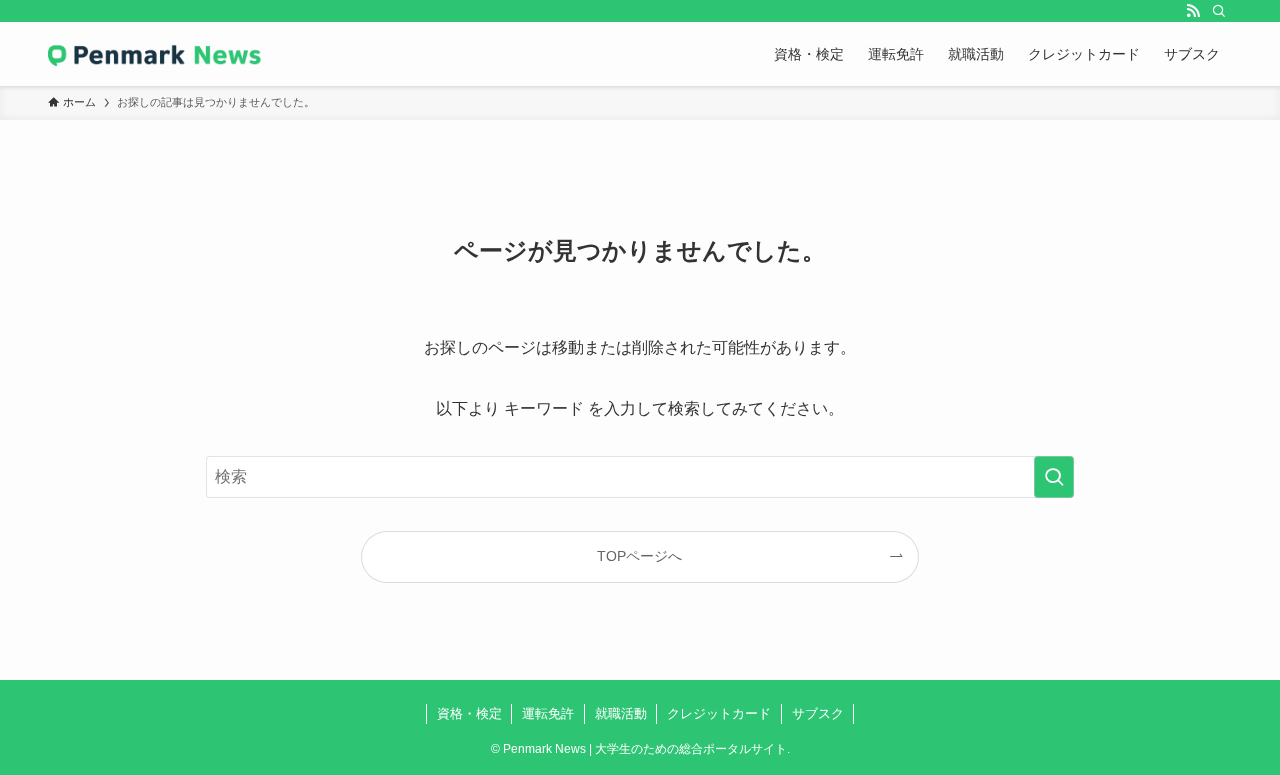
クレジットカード (719, 713)
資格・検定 (469, 713)
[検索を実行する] (1054, 477)
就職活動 (621, 713)
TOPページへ (639, 556)
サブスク (818, 713)
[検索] (1219, 11)
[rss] (1193, 11)
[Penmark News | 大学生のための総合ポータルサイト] (155, 54)
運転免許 (548, 713)
